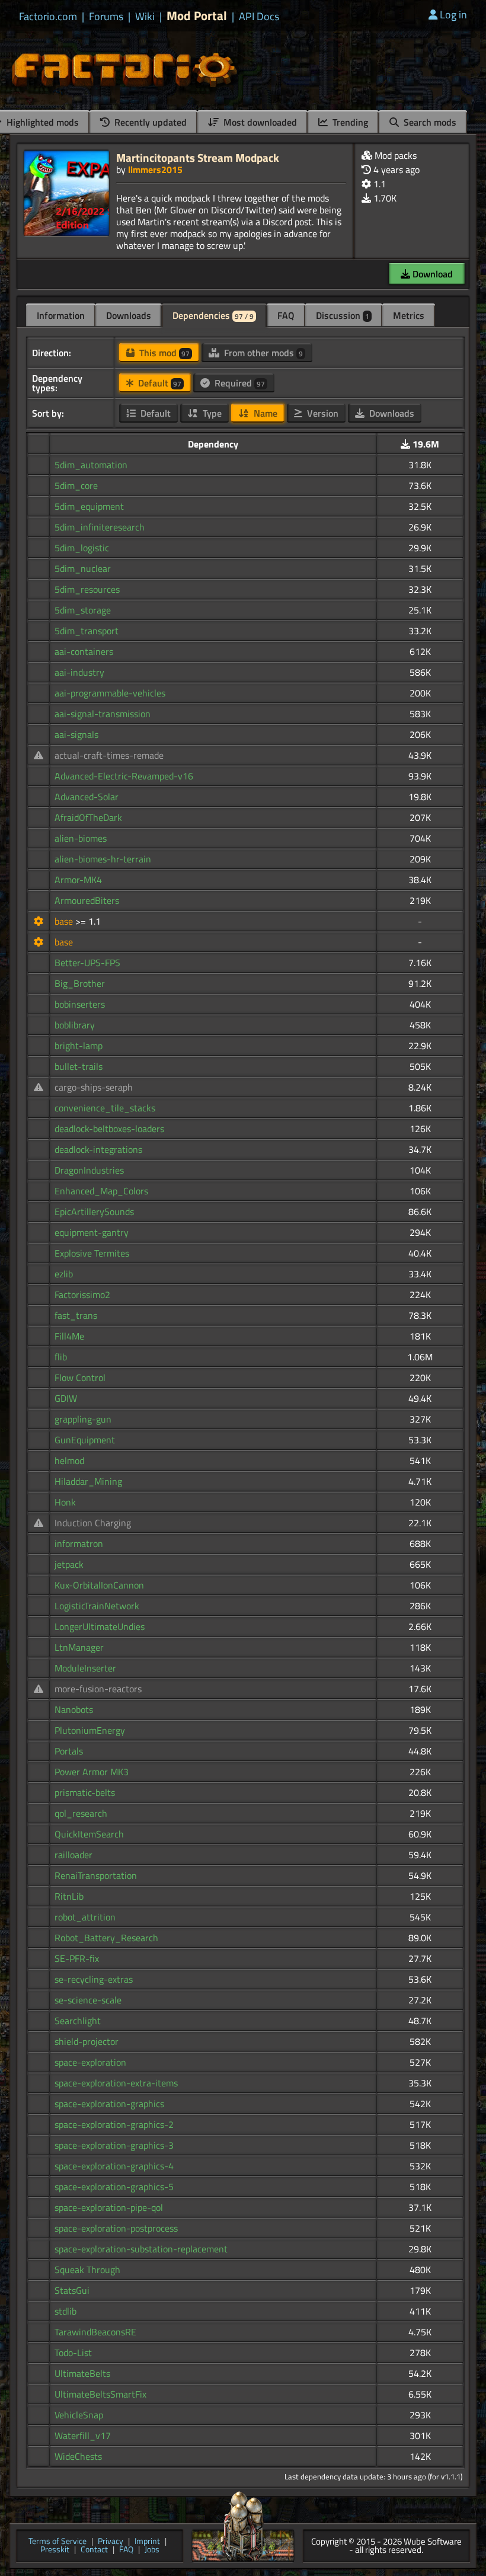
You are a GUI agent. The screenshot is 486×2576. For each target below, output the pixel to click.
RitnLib (69, 1896)
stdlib (65, 2311)
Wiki (145, 17)
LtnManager (79, 1647)
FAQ (286, 315)
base (65, 921)
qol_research (81, 1813)
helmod (69, 1460)
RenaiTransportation (96, 1875)
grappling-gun (83, 1419)
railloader (73, 1855)
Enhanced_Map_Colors (101, 1191)
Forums (106, 17)
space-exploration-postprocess (116, 2228)
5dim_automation (91, 465)
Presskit (55, 2550)
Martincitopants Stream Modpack (198, 157)
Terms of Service (57, 2542)
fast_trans (76, 1315)
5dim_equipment (89, 506)
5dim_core (76, 485)
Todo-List (73, 2353)
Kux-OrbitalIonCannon (99, 1585)
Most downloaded (259, 122)
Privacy (111, 2542)
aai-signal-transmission (103, 714)
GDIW (66, 1398)
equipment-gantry (92, 1232)
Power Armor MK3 (92, 1772)
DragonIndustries (89, 1170)
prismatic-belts (85, 1792)
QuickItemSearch (89, 1834)
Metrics (409, 315)
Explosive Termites (92, 1253)
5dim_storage (83, 610)
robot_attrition (85, 1917)
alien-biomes (81, 838)
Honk (65, 1502)
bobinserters (80, 1004)
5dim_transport (87, 631)
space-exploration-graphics (109, 2104)
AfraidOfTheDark (88, 817)
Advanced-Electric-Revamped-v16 (124, 776)
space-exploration (90, 2062)
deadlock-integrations (98, 1149)
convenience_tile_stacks (105, 1108)
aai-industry (79, 672)
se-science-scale (88, 2000)
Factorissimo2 (82, 1295)
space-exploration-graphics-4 (114, 2166)
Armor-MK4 (78, 880)
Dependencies (213, 315)
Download (431, 274)
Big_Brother (80, 983)
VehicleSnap (79, 2415)
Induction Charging (93, 1523)
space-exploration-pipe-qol (109, 2207)
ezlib (64, 1274)
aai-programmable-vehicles (110, 693)
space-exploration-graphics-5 (114, 2187)
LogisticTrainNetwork (97, 1606)
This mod (163, 353)
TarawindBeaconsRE (95, 2332)
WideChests (78, 2456)
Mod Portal (197, 16)
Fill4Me (69, 1336)
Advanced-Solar (87, 797)
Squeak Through (87, 2270)
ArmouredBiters (87, 900)
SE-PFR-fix (77, 1958)
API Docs (259, 17)
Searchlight (78, 2021)
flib (61, 1357)
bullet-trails (79, 1066)
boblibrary (75, 1025)
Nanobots (74, 1709)
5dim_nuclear (83, 568)
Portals (69, 1751)
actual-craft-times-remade (109, 755)
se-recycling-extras (94, 1979)
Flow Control (80, 1378)
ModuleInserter (85, 1668)
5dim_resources (87, 589)
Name (264, 413)
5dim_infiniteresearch (100, 527)
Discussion (343, 315)
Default (159, 383)
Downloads (129, 315)
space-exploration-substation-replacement (141, 2249)
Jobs (152, 2550)
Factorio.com (48, 17)
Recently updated (149, 122)
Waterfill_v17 (83, 2436)
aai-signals (76, 734)
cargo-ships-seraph (94, 1087)
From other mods (262, 353)
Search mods (429, 122)
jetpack (69, 1564)
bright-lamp (79, 1046)
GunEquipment (85, 1440)
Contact (94, 2550)
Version (322, 413)
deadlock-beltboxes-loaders (109, 1129)
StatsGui (72, 2290)
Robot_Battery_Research (106, 1938)
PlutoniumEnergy (90, 1730)
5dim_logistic (82, 548)
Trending (349, 122)
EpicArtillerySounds (94, 1212)
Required (239, 383)
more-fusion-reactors (98, 1689)
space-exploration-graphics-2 (114, 2124)
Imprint (147, 2542)
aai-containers (84, 651)
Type (211, 413)
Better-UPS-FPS (87, 963)
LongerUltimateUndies (100, 1626)
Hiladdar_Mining (88, 1481)
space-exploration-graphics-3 (114, 2145)
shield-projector (87, 2041)
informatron (79, 1543)
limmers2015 (155, 170)
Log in (453, 15)
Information (61, 315)
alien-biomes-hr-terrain (103, 859)
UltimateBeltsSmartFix (100, 2394)
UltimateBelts (82, 2373)
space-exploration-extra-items (116, 2083)
